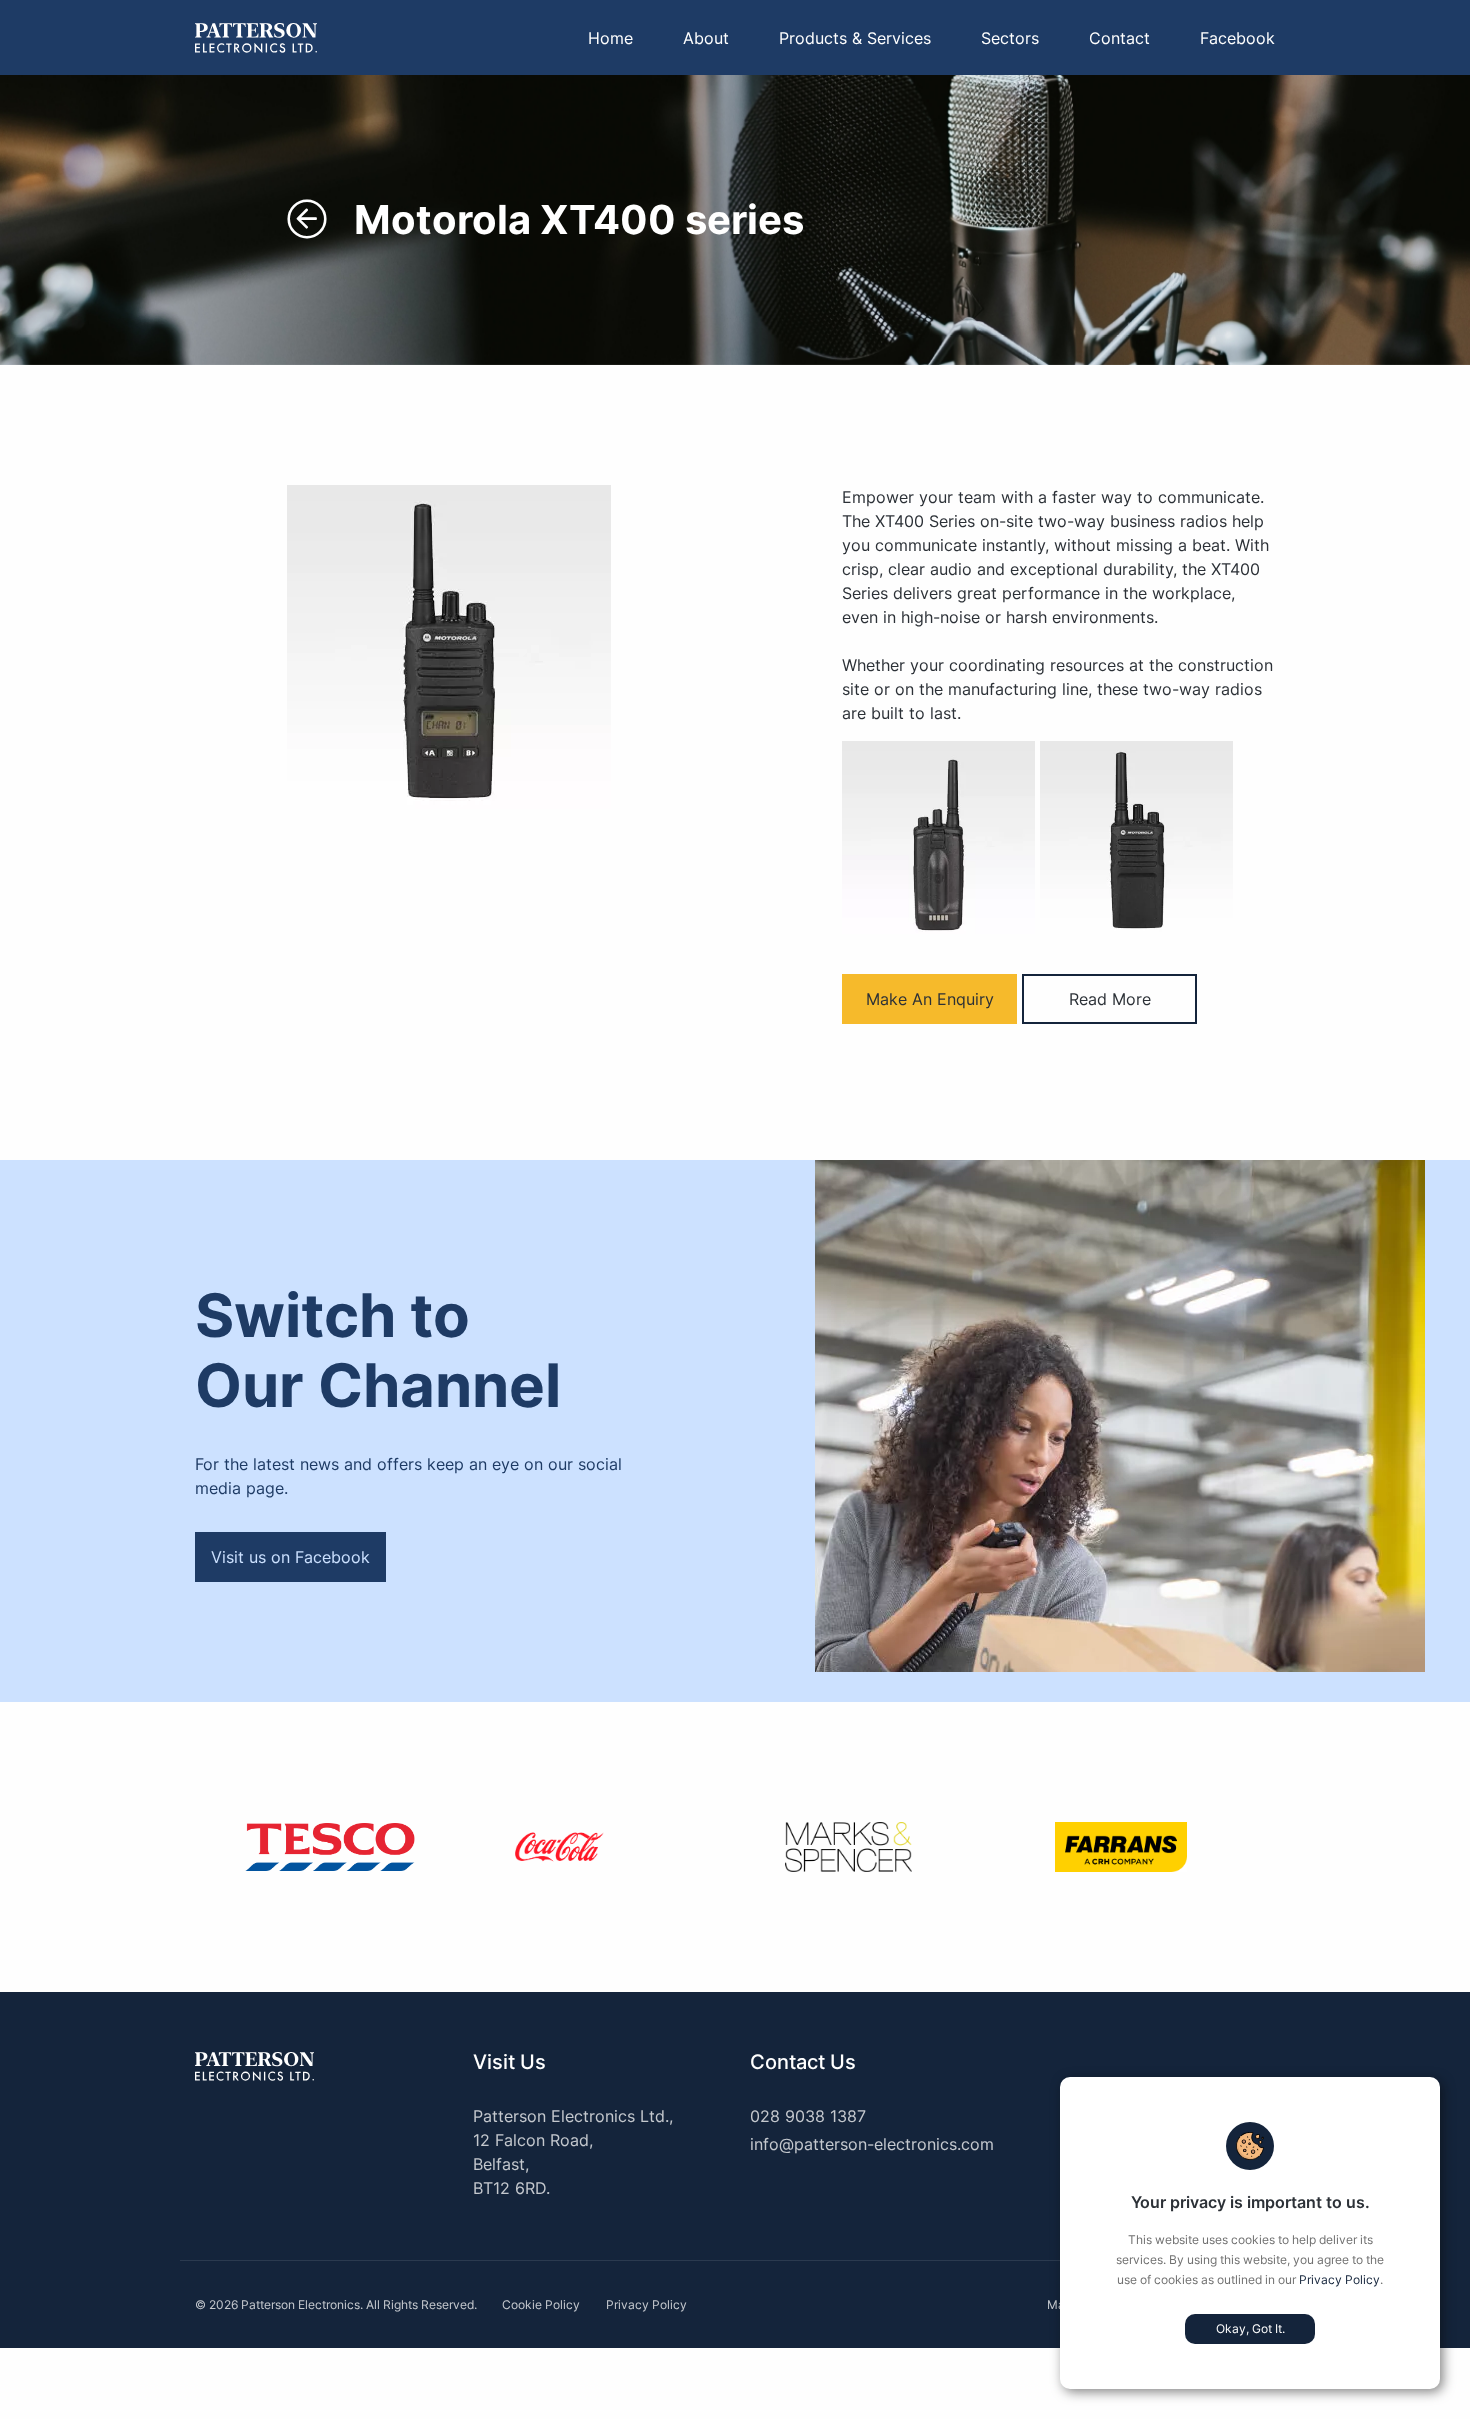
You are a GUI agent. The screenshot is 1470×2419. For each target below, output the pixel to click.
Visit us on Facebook (290, 1557)
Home (610, 38)
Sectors (1010, 38)
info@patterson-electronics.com (872, 2144)
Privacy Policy (1339, 2279)
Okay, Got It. (1250, 2328)
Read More (1110, 999)
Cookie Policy (541, 2304)
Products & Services (855, 38)
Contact (1119, 38)
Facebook (1237, 38)
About (706, 38)
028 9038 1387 (808, 2116)
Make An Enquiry (930, 999)
